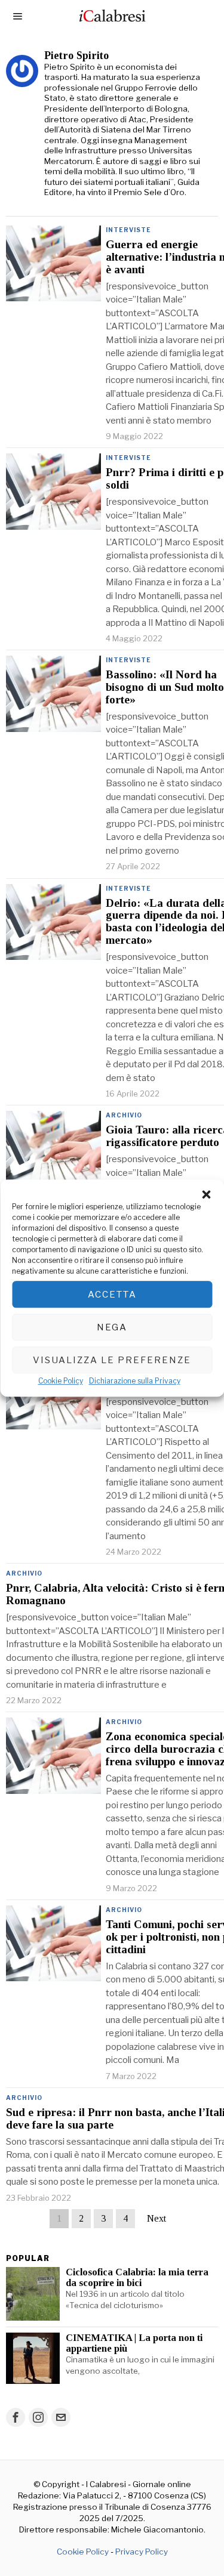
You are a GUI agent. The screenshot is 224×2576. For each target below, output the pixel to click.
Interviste (128, 230)
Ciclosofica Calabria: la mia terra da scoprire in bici (137, 2278)
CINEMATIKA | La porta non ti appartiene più (134, 2343)
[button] (206, 1194)
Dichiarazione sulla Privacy (135, 1381)
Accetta (112, 1295)
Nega (112, 1327)
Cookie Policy (61, 1381)
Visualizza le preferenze (112, 1360)
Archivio (124, 1115)
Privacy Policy (142, 2552)
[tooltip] (16, 2417)
